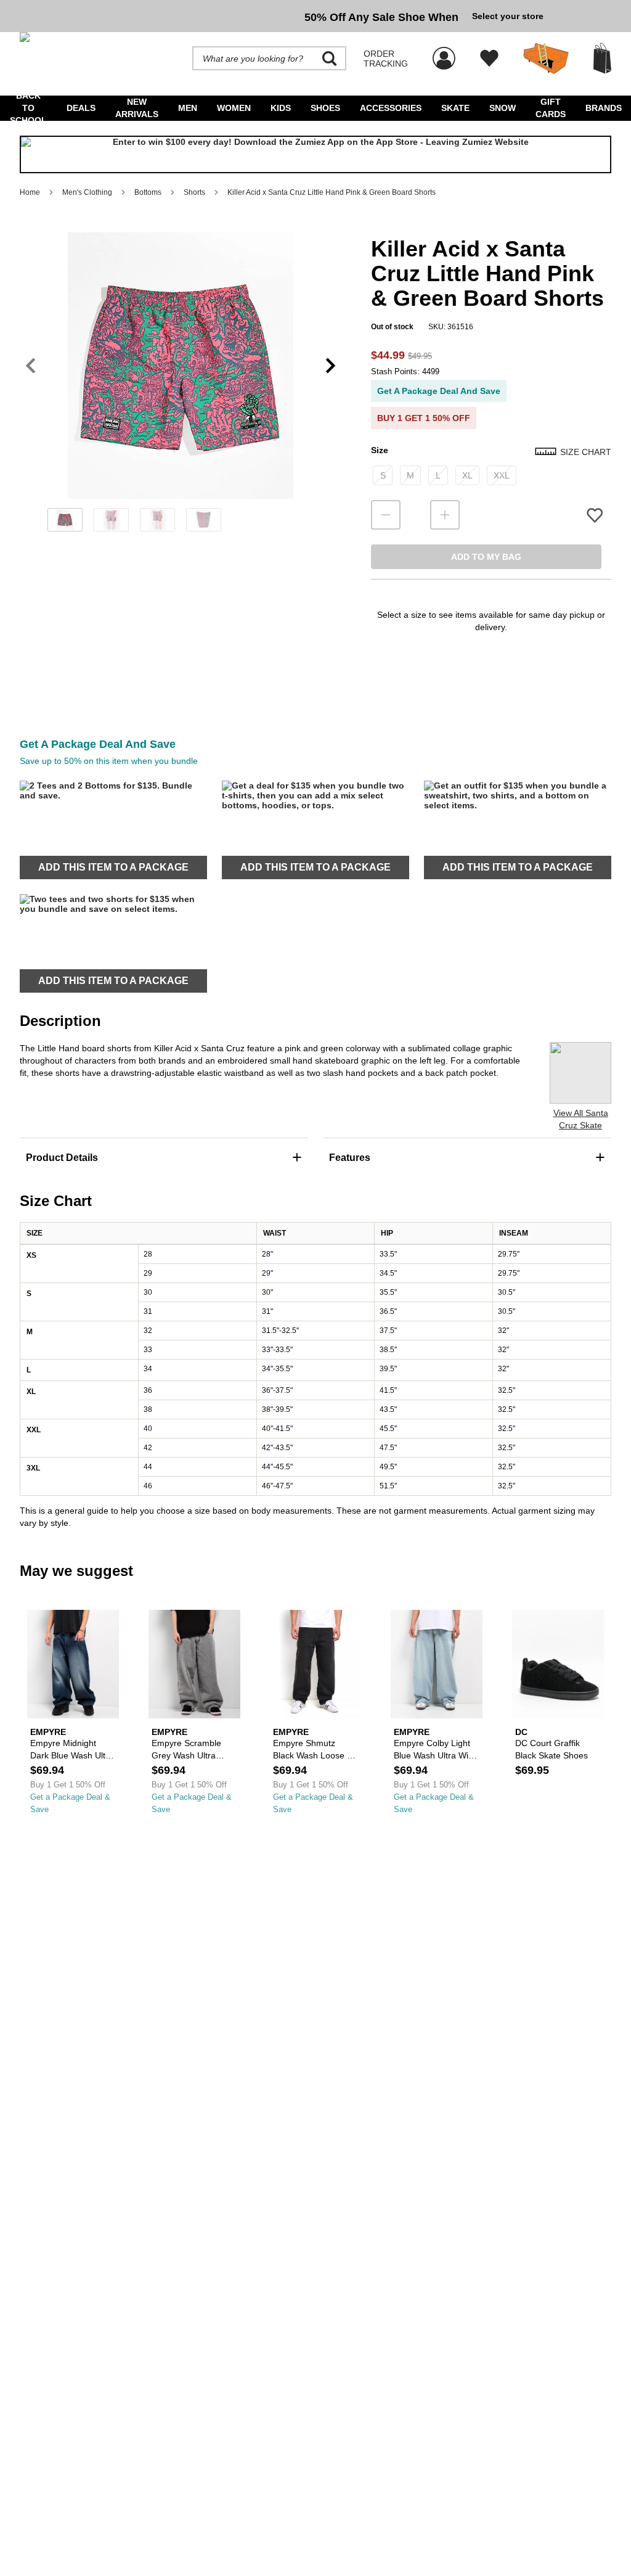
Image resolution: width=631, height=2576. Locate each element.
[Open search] (330, 59)
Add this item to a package (113, 867)
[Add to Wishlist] (595, 515)
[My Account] (444, 52)
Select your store (508, 16)
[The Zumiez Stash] (546, 59)
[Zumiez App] (315, 155)
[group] (241, 16)
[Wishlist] (489, 59)
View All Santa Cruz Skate (581, 1119)
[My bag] (602, 58)
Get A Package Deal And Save (439, 391)
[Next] (331, 366)
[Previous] (31, 366)
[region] (181, 386)
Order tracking (386, 59)
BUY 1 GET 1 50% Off (424, 418)
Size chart (586, 452)
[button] (181, 366)
